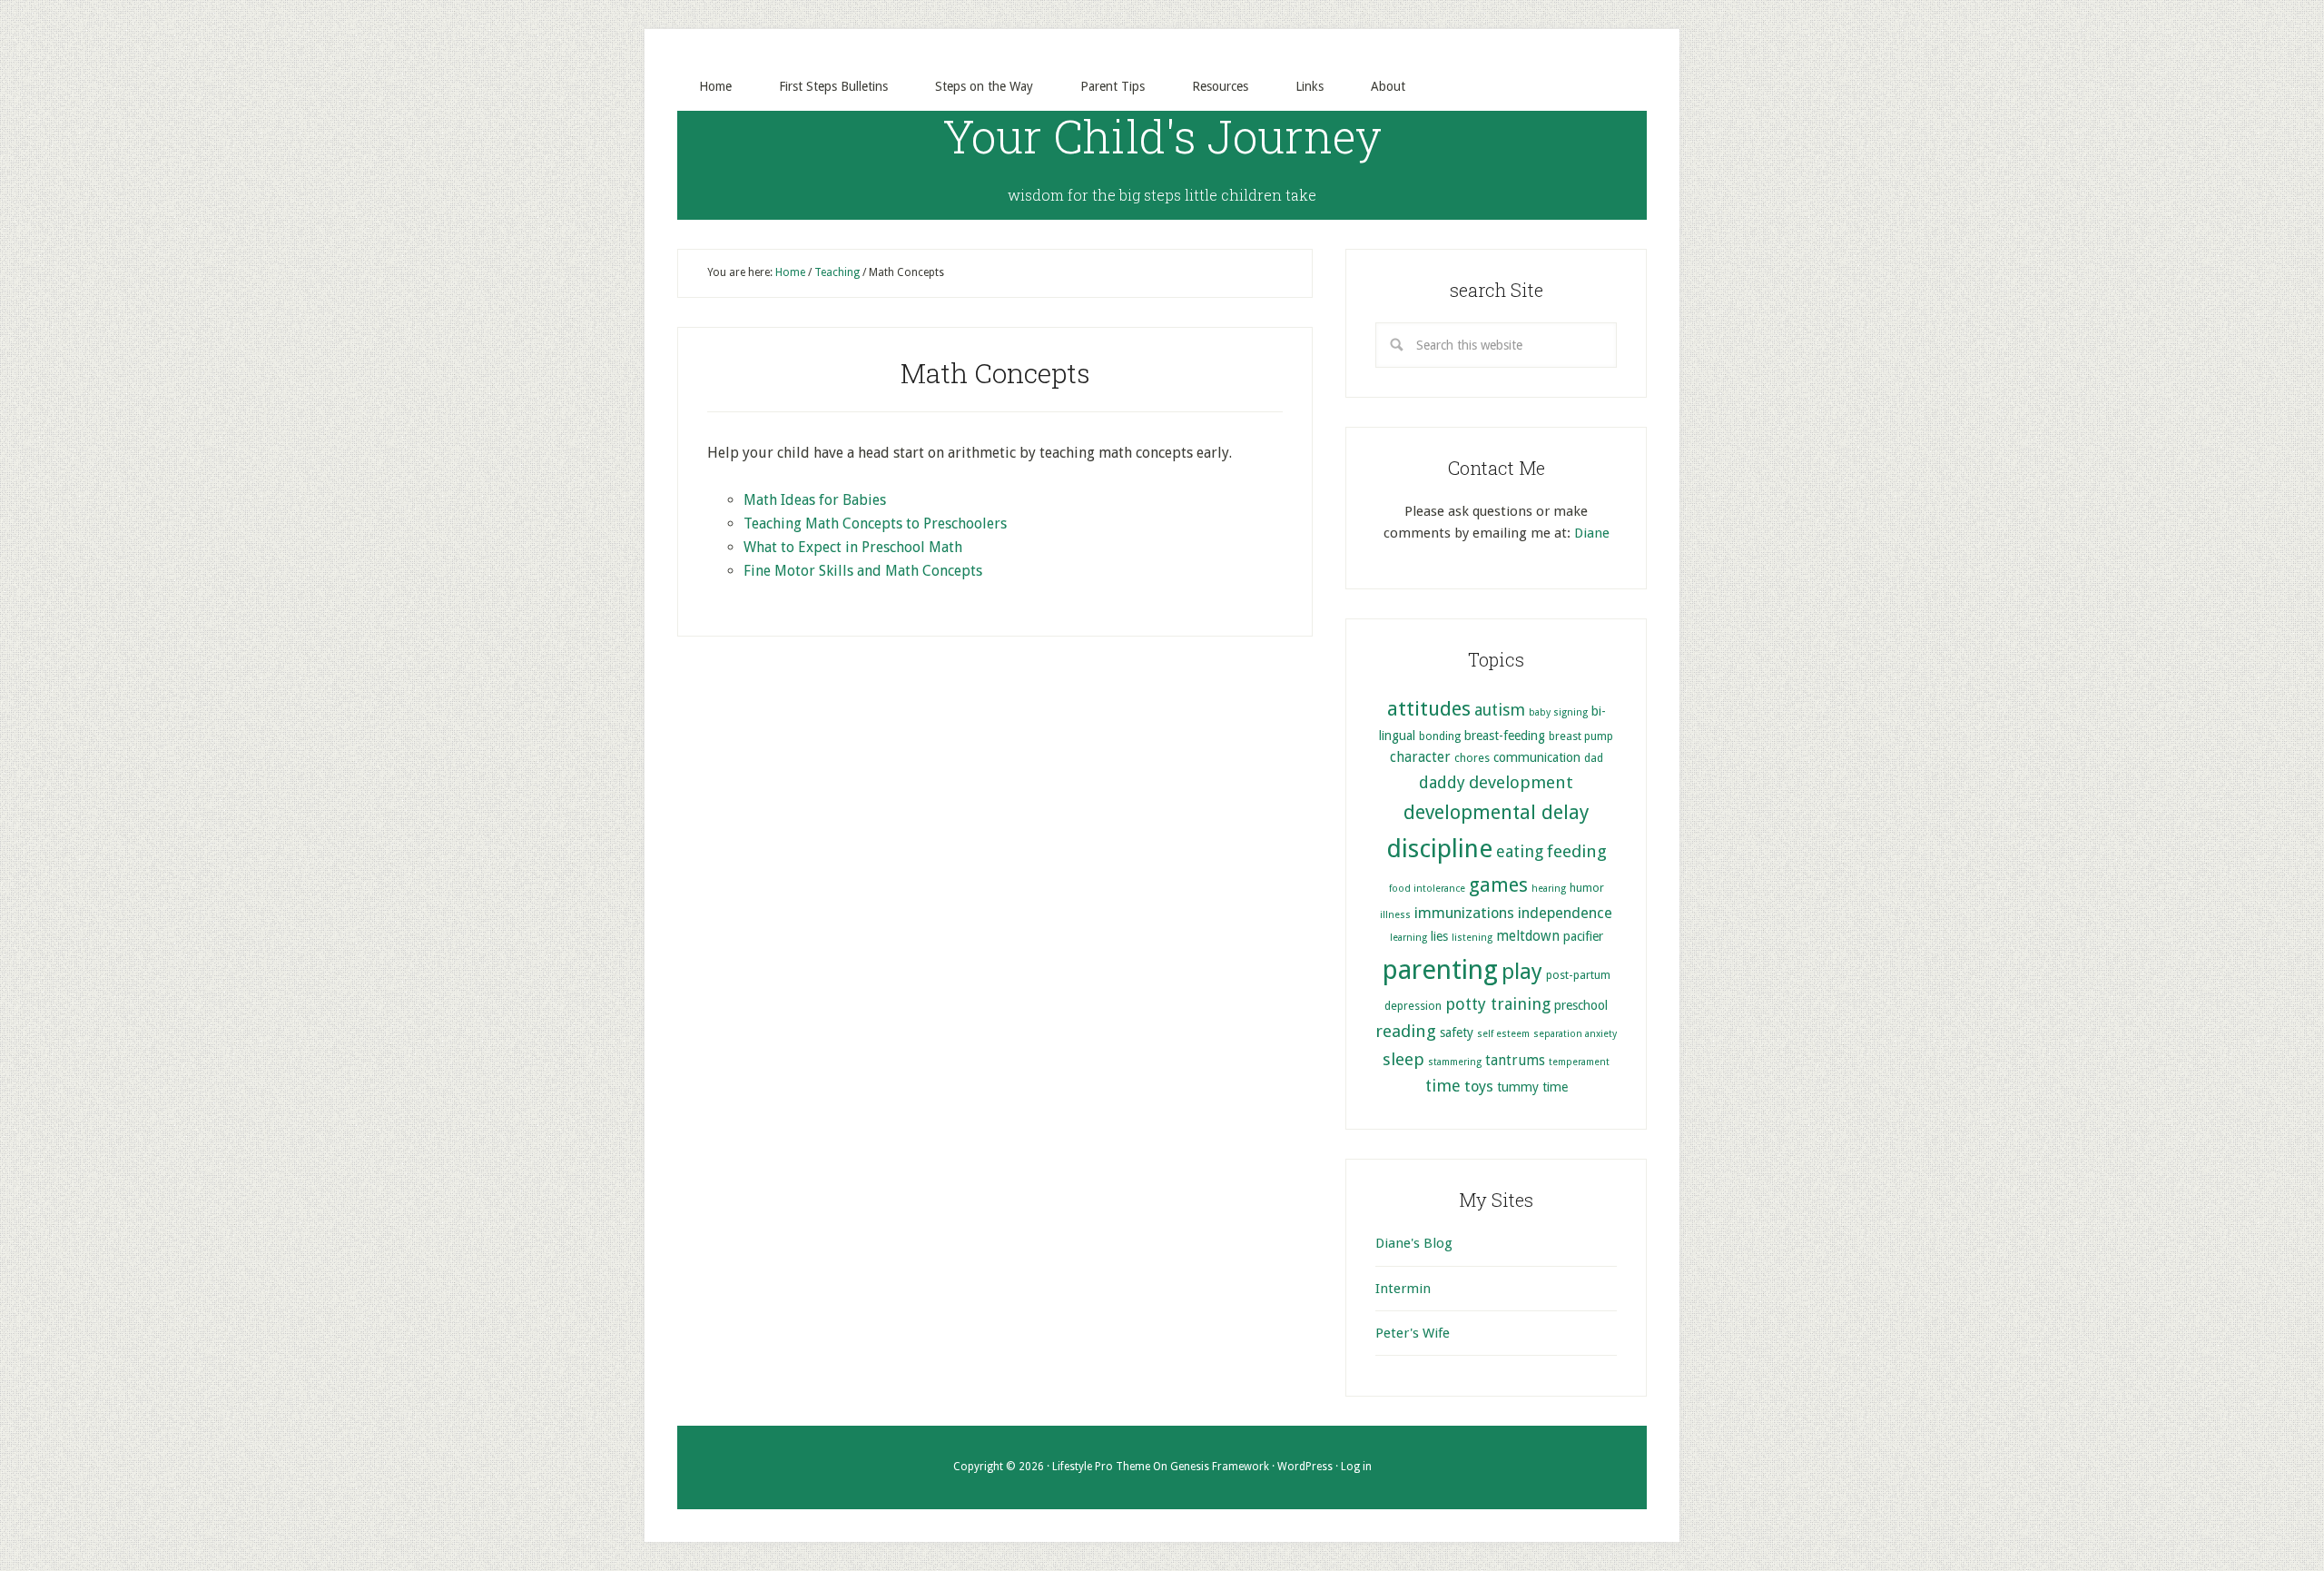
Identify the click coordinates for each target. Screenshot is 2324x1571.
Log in (1356, 1467)
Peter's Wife (1413, 1333)
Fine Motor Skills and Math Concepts (863, 571)
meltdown (1528, 936)
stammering (1455, 1062)
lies (1439, 936)
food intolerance (1427, 889)
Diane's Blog (1414, 1243)
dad (1594, 758)
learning (1408, 938)
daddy (1442, 782)
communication (1537, 757)
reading (1406, 1031)
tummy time (1532, 1087)
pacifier (1583, 936)
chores (1472, 758)
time (1443, 1086)
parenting (1440, 970)
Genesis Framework (1220, 1467)
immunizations (1464, 913)
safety (1457, 1033)
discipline (1439, 849)
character (1420, 757)
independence (1565, 913)
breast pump (1581, 736)
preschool (1581, 1005)
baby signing (1558, 712)
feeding (1577, 851)
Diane (1592, 533)
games (1498, 885)
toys (1479, 1087)
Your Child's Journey (1162, 136)
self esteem (1503, 1034)
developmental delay (1496, 812)
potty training (1498, 1004)
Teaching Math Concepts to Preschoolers (875, 524)
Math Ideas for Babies (815, 500)
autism (1500, 710)
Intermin (1403, 1289)
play (1522, 972)
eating (1520, 851)
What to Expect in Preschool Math (853, 547)
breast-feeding (1505, 736)
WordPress (1305, 1467)
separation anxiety (1575, 1034)
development (1521, 782)
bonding (1440, 736)
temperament (1579, 1062)
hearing (1549, 889)
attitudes (1429, 708)
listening (1472, 938)
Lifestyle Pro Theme (1101, 1467)
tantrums (1515, 1061)
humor (1587, 888)
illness (1395, 915)
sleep (1403, 1059)
